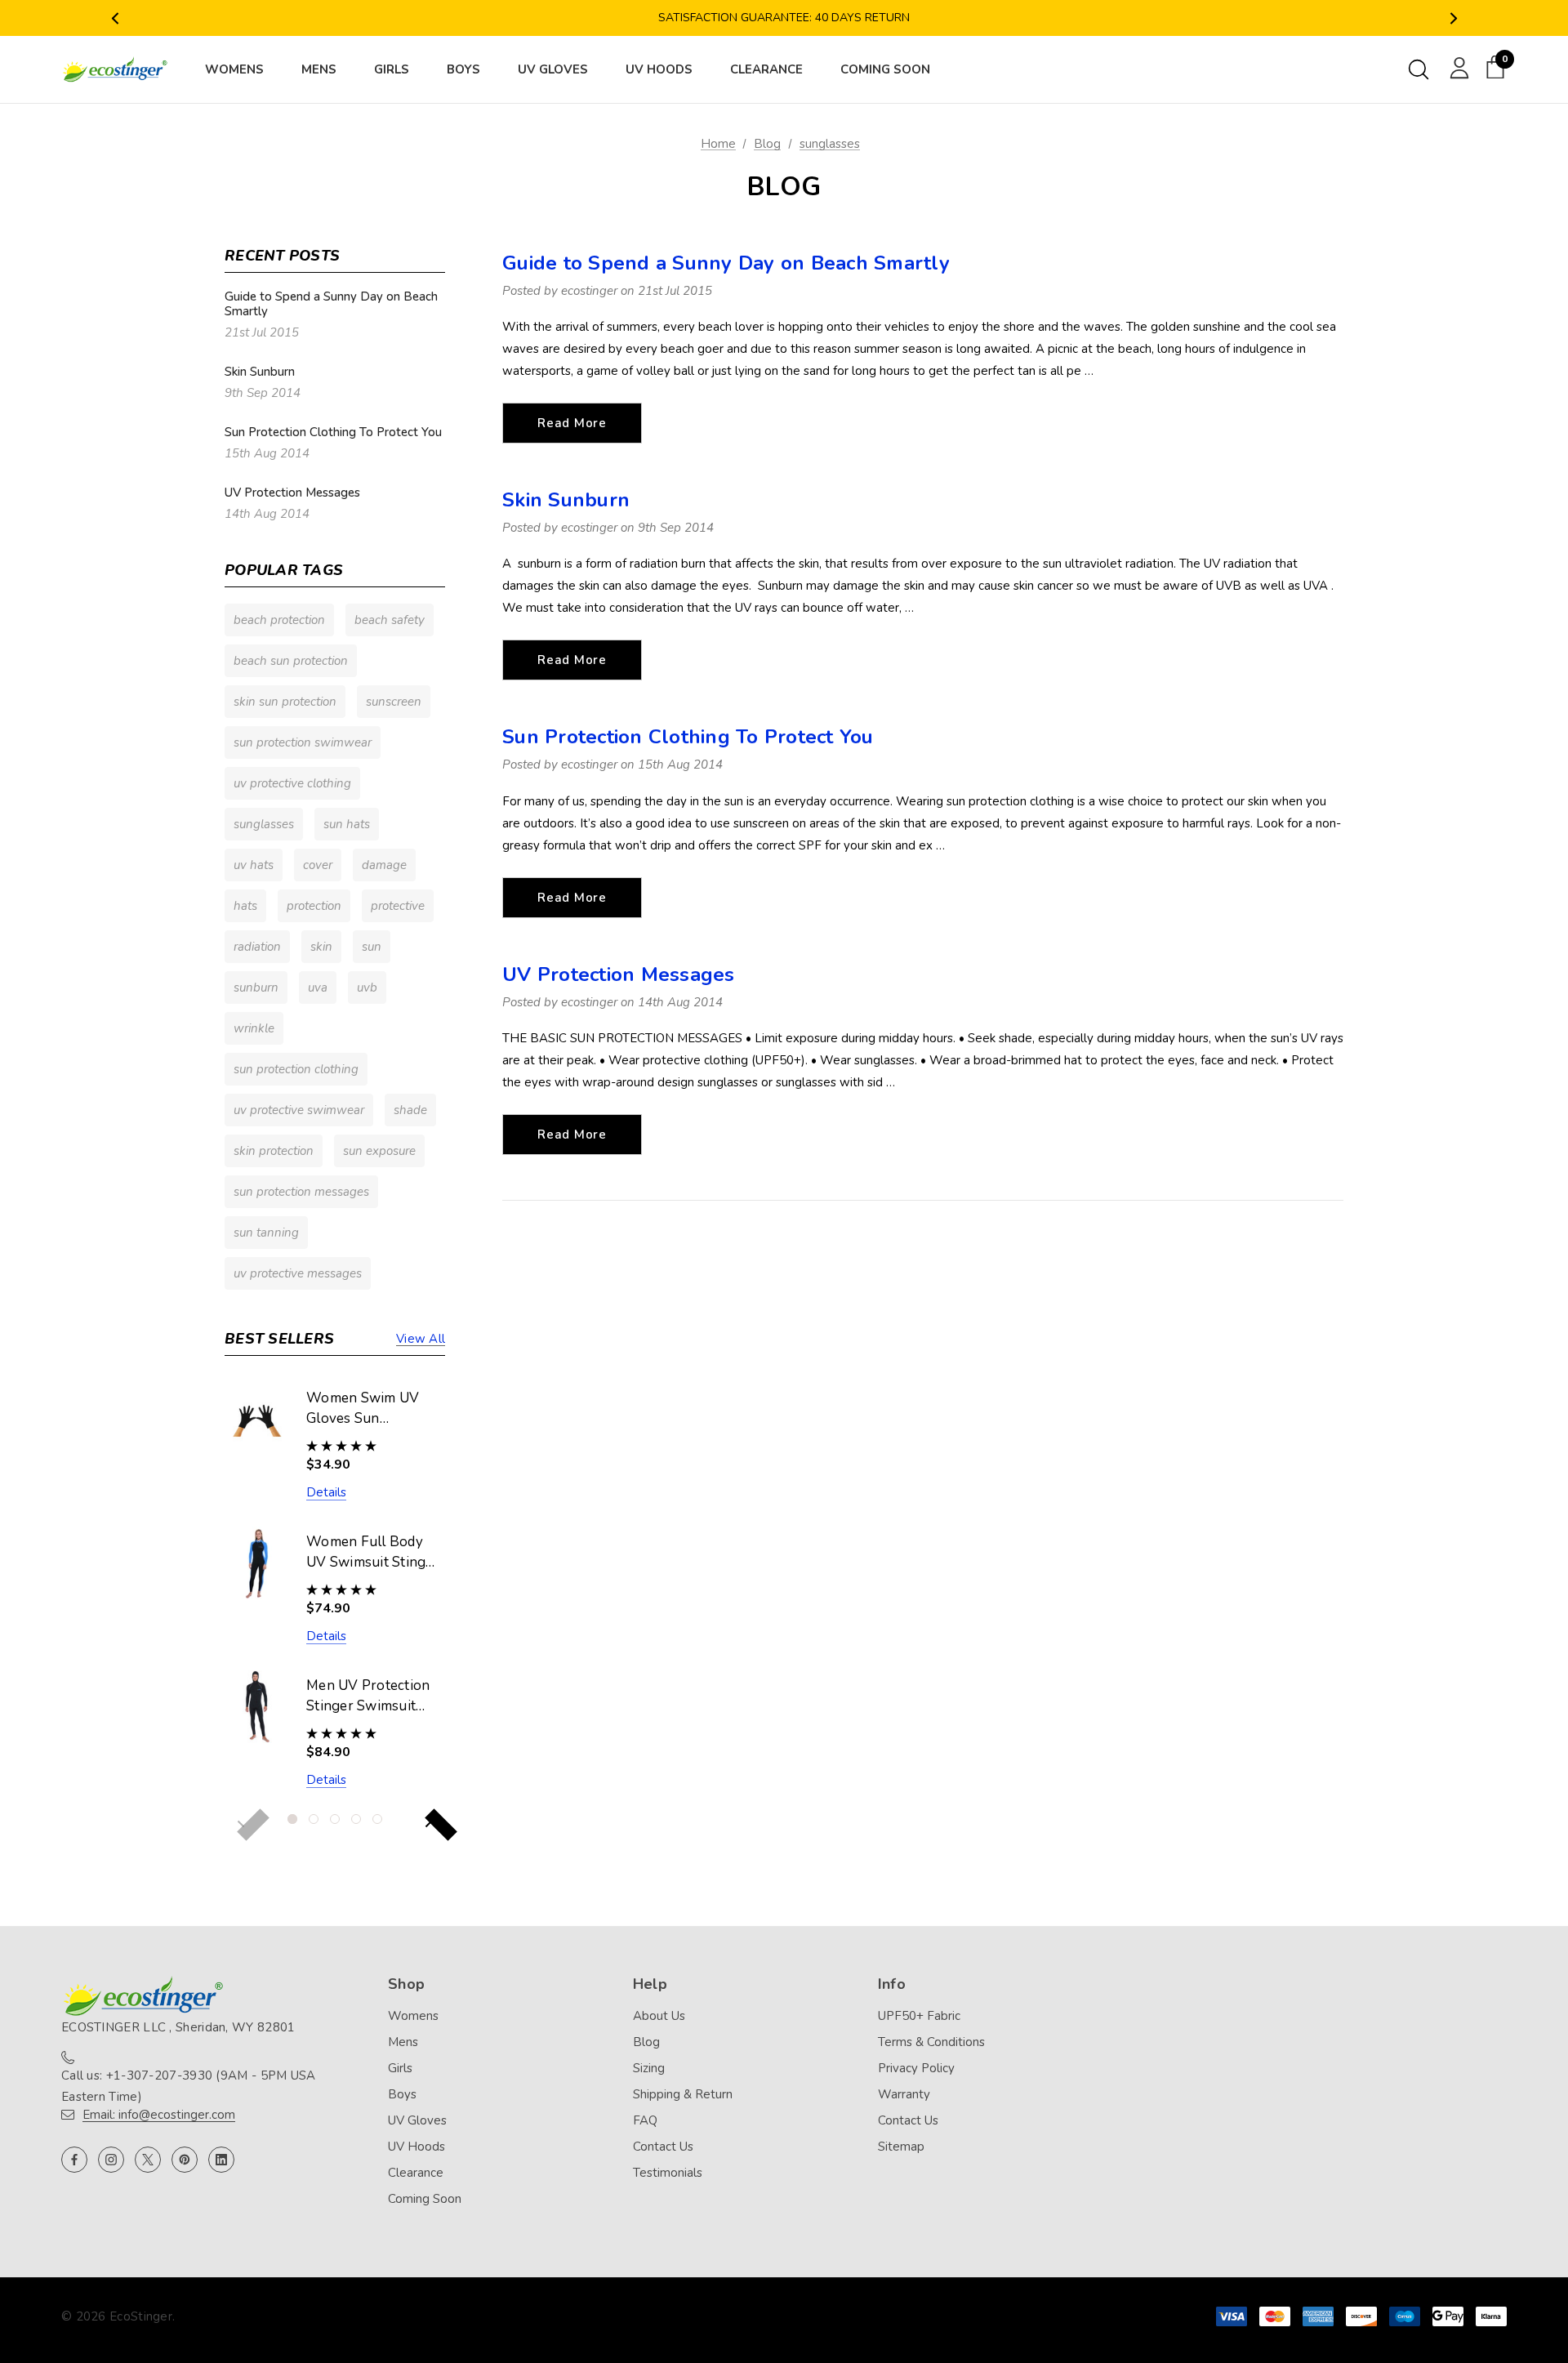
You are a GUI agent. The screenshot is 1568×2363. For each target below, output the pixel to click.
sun (372, 947)
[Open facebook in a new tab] (74, 2160)
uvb (367, 988)
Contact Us (663, 2147)
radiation (257, 947)
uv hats (254, 865)
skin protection (274, 1151)
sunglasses (264, 824)
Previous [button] (115, 18)
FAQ (645, 2120)
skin (321, 947)
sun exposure (379, 1151)
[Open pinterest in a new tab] (185, 2160)
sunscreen (394, 702)
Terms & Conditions (931, 2042)
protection (314, 906)
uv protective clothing (292, 783)
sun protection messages (301, 1192)
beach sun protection (291, 661)
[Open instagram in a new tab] (111, 2160)
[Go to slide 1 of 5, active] (292, 1819)
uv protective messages (298, 1273)
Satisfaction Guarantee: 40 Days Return (784, 18)
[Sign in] (1457, 67)
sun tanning (266, 1233)
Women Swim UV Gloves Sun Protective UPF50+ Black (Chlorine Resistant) (368, 1409)
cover (318, 865)
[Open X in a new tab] (148, 2160)
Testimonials (668, 2173)
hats (245, 906)
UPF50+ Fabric (919, 2016)
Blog (646, 2042)
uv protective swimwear (299, 1110)
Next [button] (1453, 18)
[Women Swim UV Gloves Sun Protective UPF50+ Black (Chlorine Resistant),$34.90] (257, 1419)
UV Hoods (416, 2147)
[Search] (1419, 69)
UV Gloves (417, 2120)
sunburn (256, 988)
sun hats (347, 824)
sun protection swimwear (303, 742)
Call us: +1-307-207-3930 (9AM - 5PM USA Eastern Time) (189, 2086)
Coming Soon (425, 2199)
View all (421, 1339)
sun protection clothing (296, 1069)
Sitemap (901, 2147)
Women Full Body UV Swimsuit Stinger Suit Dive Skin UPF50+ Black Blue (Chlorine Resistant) (373, 1553)
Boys (402, 2094)
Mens (403, 2042)
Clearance (416, 2173)
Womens (413, 2016)
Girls (400, 2068)
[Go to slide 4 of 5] (356, 1819)
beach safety (390, 620)
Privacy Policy (916, 2068)
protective (398, 906)
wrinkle (254, 1028)
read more (572, 423)
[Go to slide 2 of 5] (314, 1819)
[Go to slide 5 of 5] (377, 1819)
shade (410, 1110)
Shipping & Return (683, 2094)
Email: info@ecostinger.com (159, 2115)
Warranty (904, 2094)
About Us (659, 2016)
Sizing (649, 2068)
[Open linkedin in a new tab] (221, 2160)
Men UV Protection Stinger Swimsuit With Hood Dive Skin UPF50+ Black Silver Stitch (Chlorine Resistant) (370, 1696)
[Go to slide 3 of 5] (335, 1819)
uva (318, 988)
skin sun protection (285, 702)
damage (384, 865)
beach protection (279, 620)
